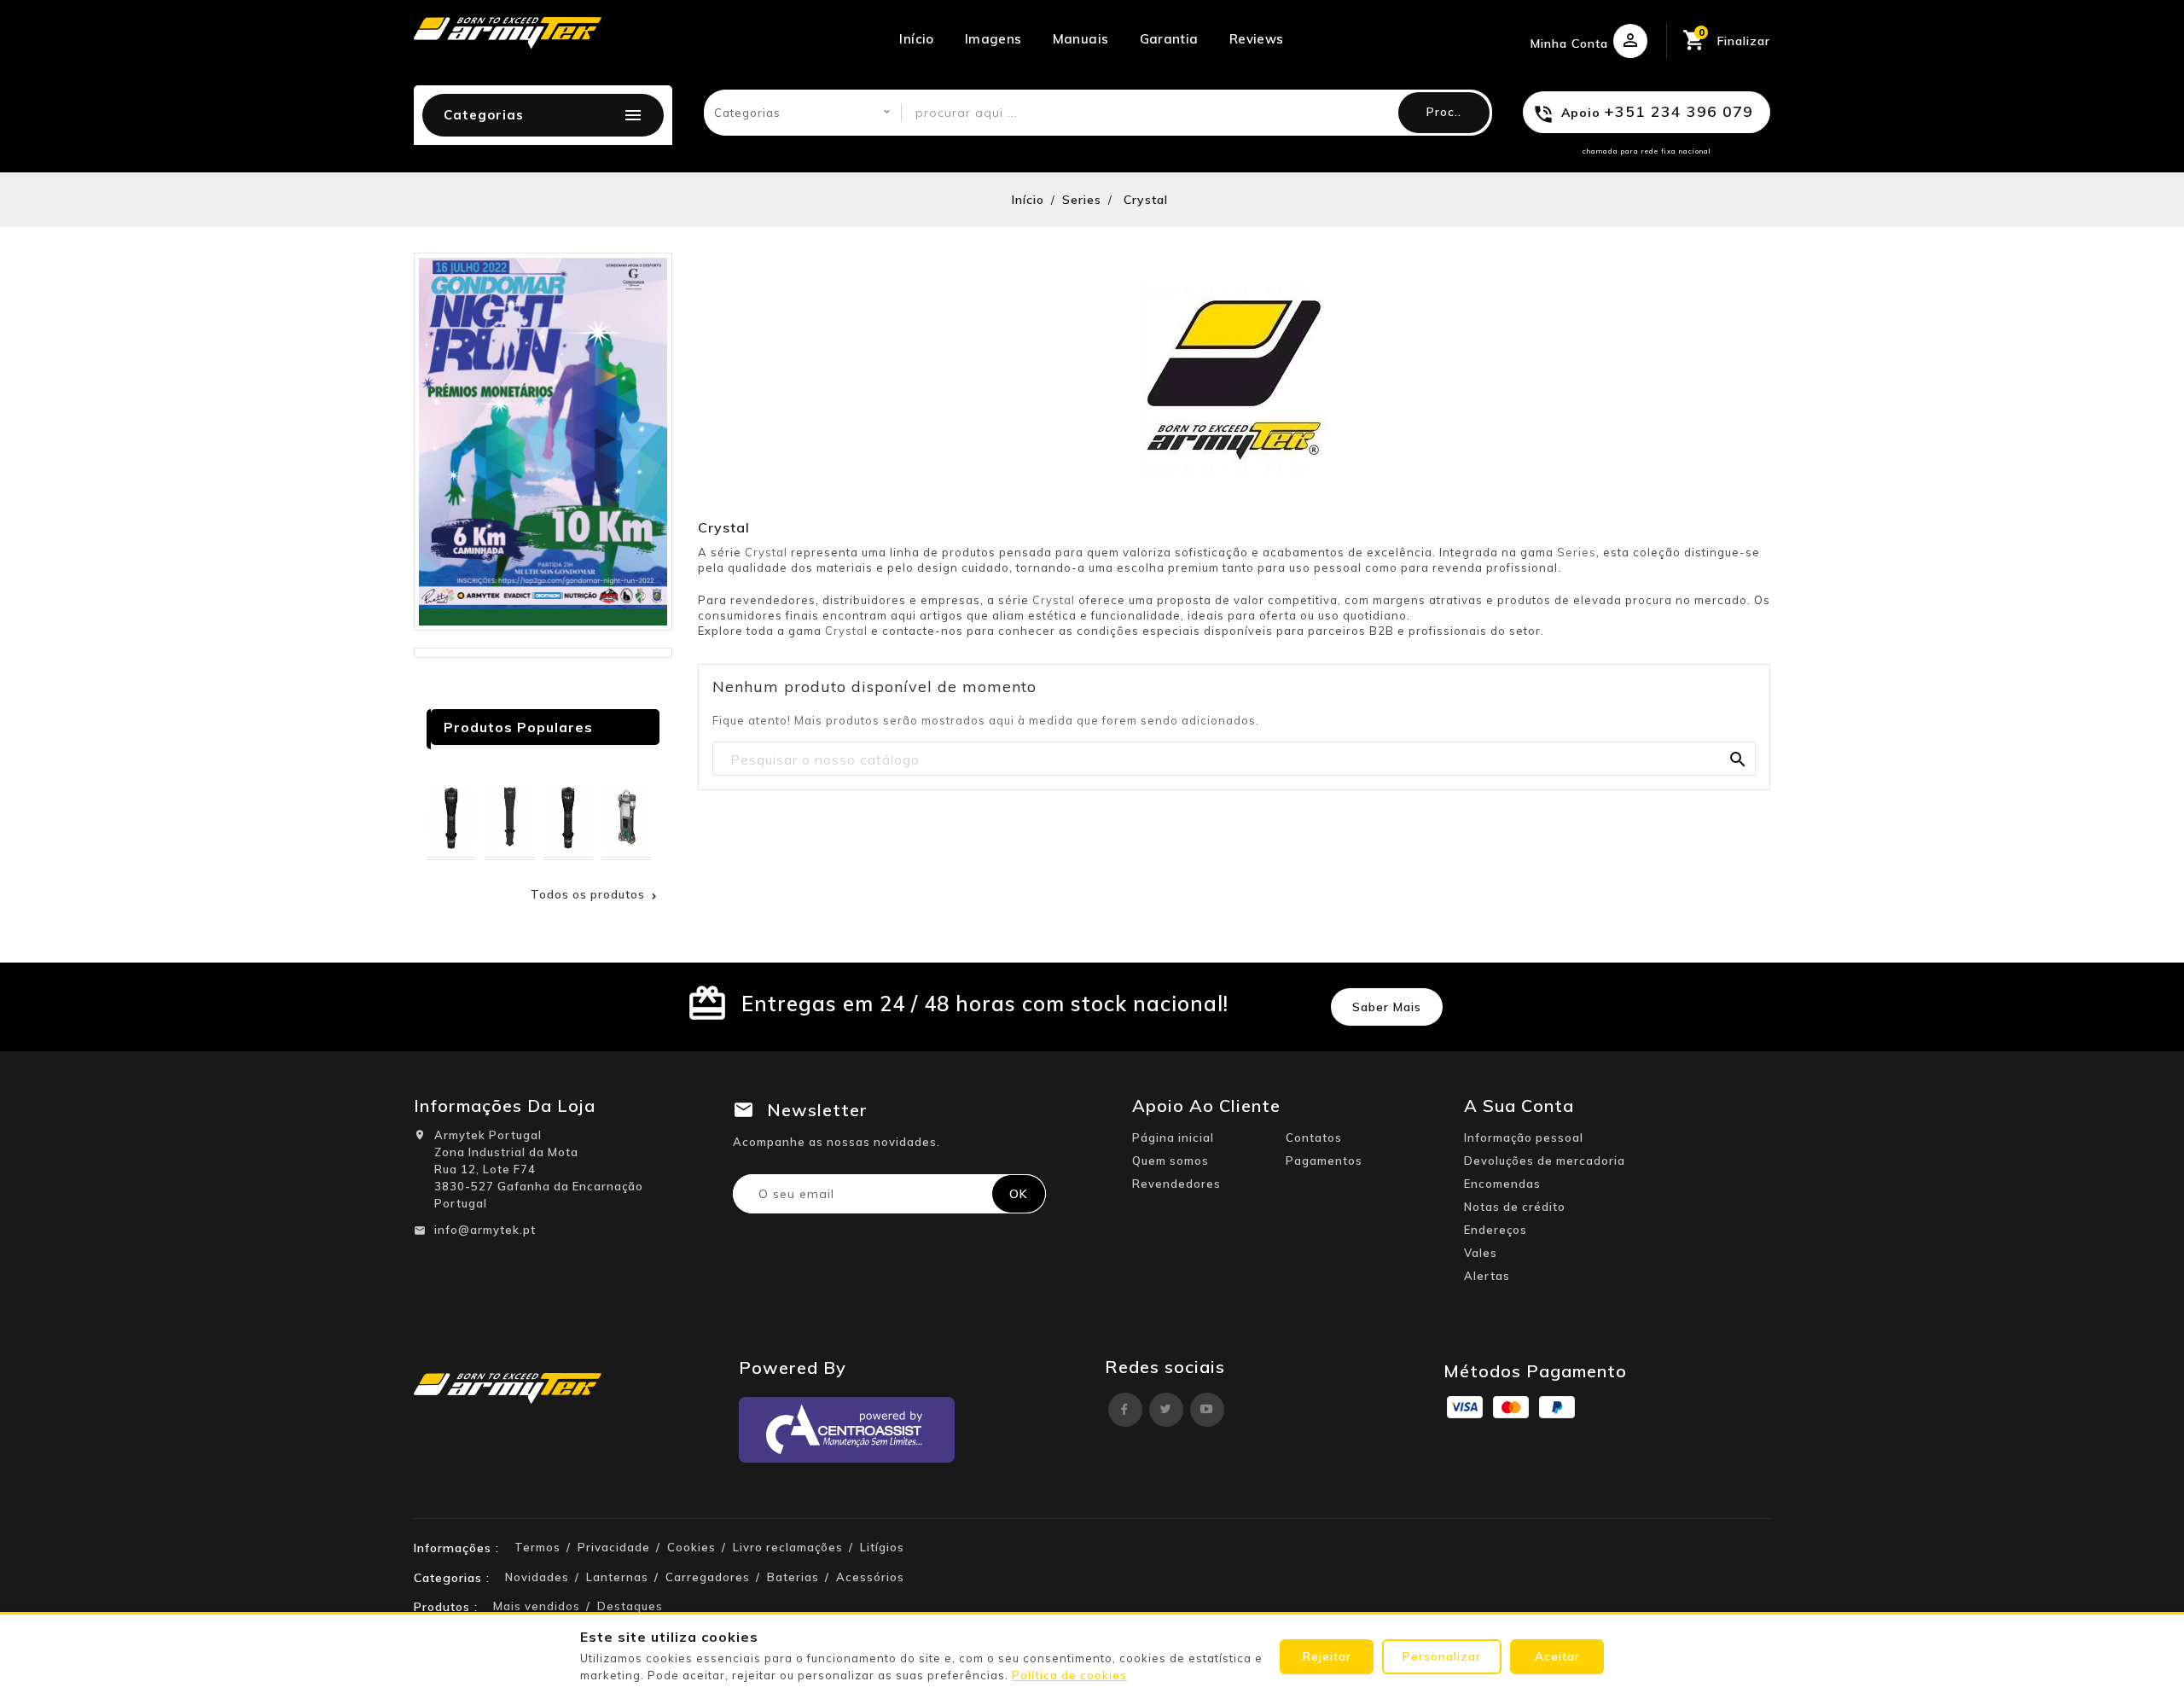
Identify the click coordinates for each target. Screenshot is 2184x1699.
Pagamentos (1324, 1161)
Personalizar (1442, 1656)
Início (916, 39)
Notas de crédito (1515, 1207)
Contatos (1314, 1138)
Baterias (793, 1577)
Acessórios (870, 1577)
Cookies (691, 1547)
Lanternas (617, 1577)
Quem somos (1170, 1161)
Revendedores (1176, 1184)
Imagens (993, 39)
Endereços (1496, 1230)
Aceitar (1557, 1656)
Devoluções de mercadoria (1545, 1161)
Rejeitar (1327, 1656)
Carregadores (708, 1577)
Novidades (537, 1577)
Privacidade (614, 1547)
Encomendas (1502, 1184)
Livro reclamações (788, 1547)
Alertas (1487, 1276)
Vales (1481, 1253)
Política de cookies (1069, 1675)
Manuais (1081, 39)
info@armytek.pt (485, 1230)
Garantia (1169, 39)
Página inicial (1173, 1138)
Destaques (630, 1606)
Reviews (1257, 39)
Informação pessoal (1524, 1138)
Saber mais (1387, 1007)
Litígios (882, 1547)
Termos (537, 1547)
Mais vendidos (537, 1606)
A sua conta (1519, 1106)
